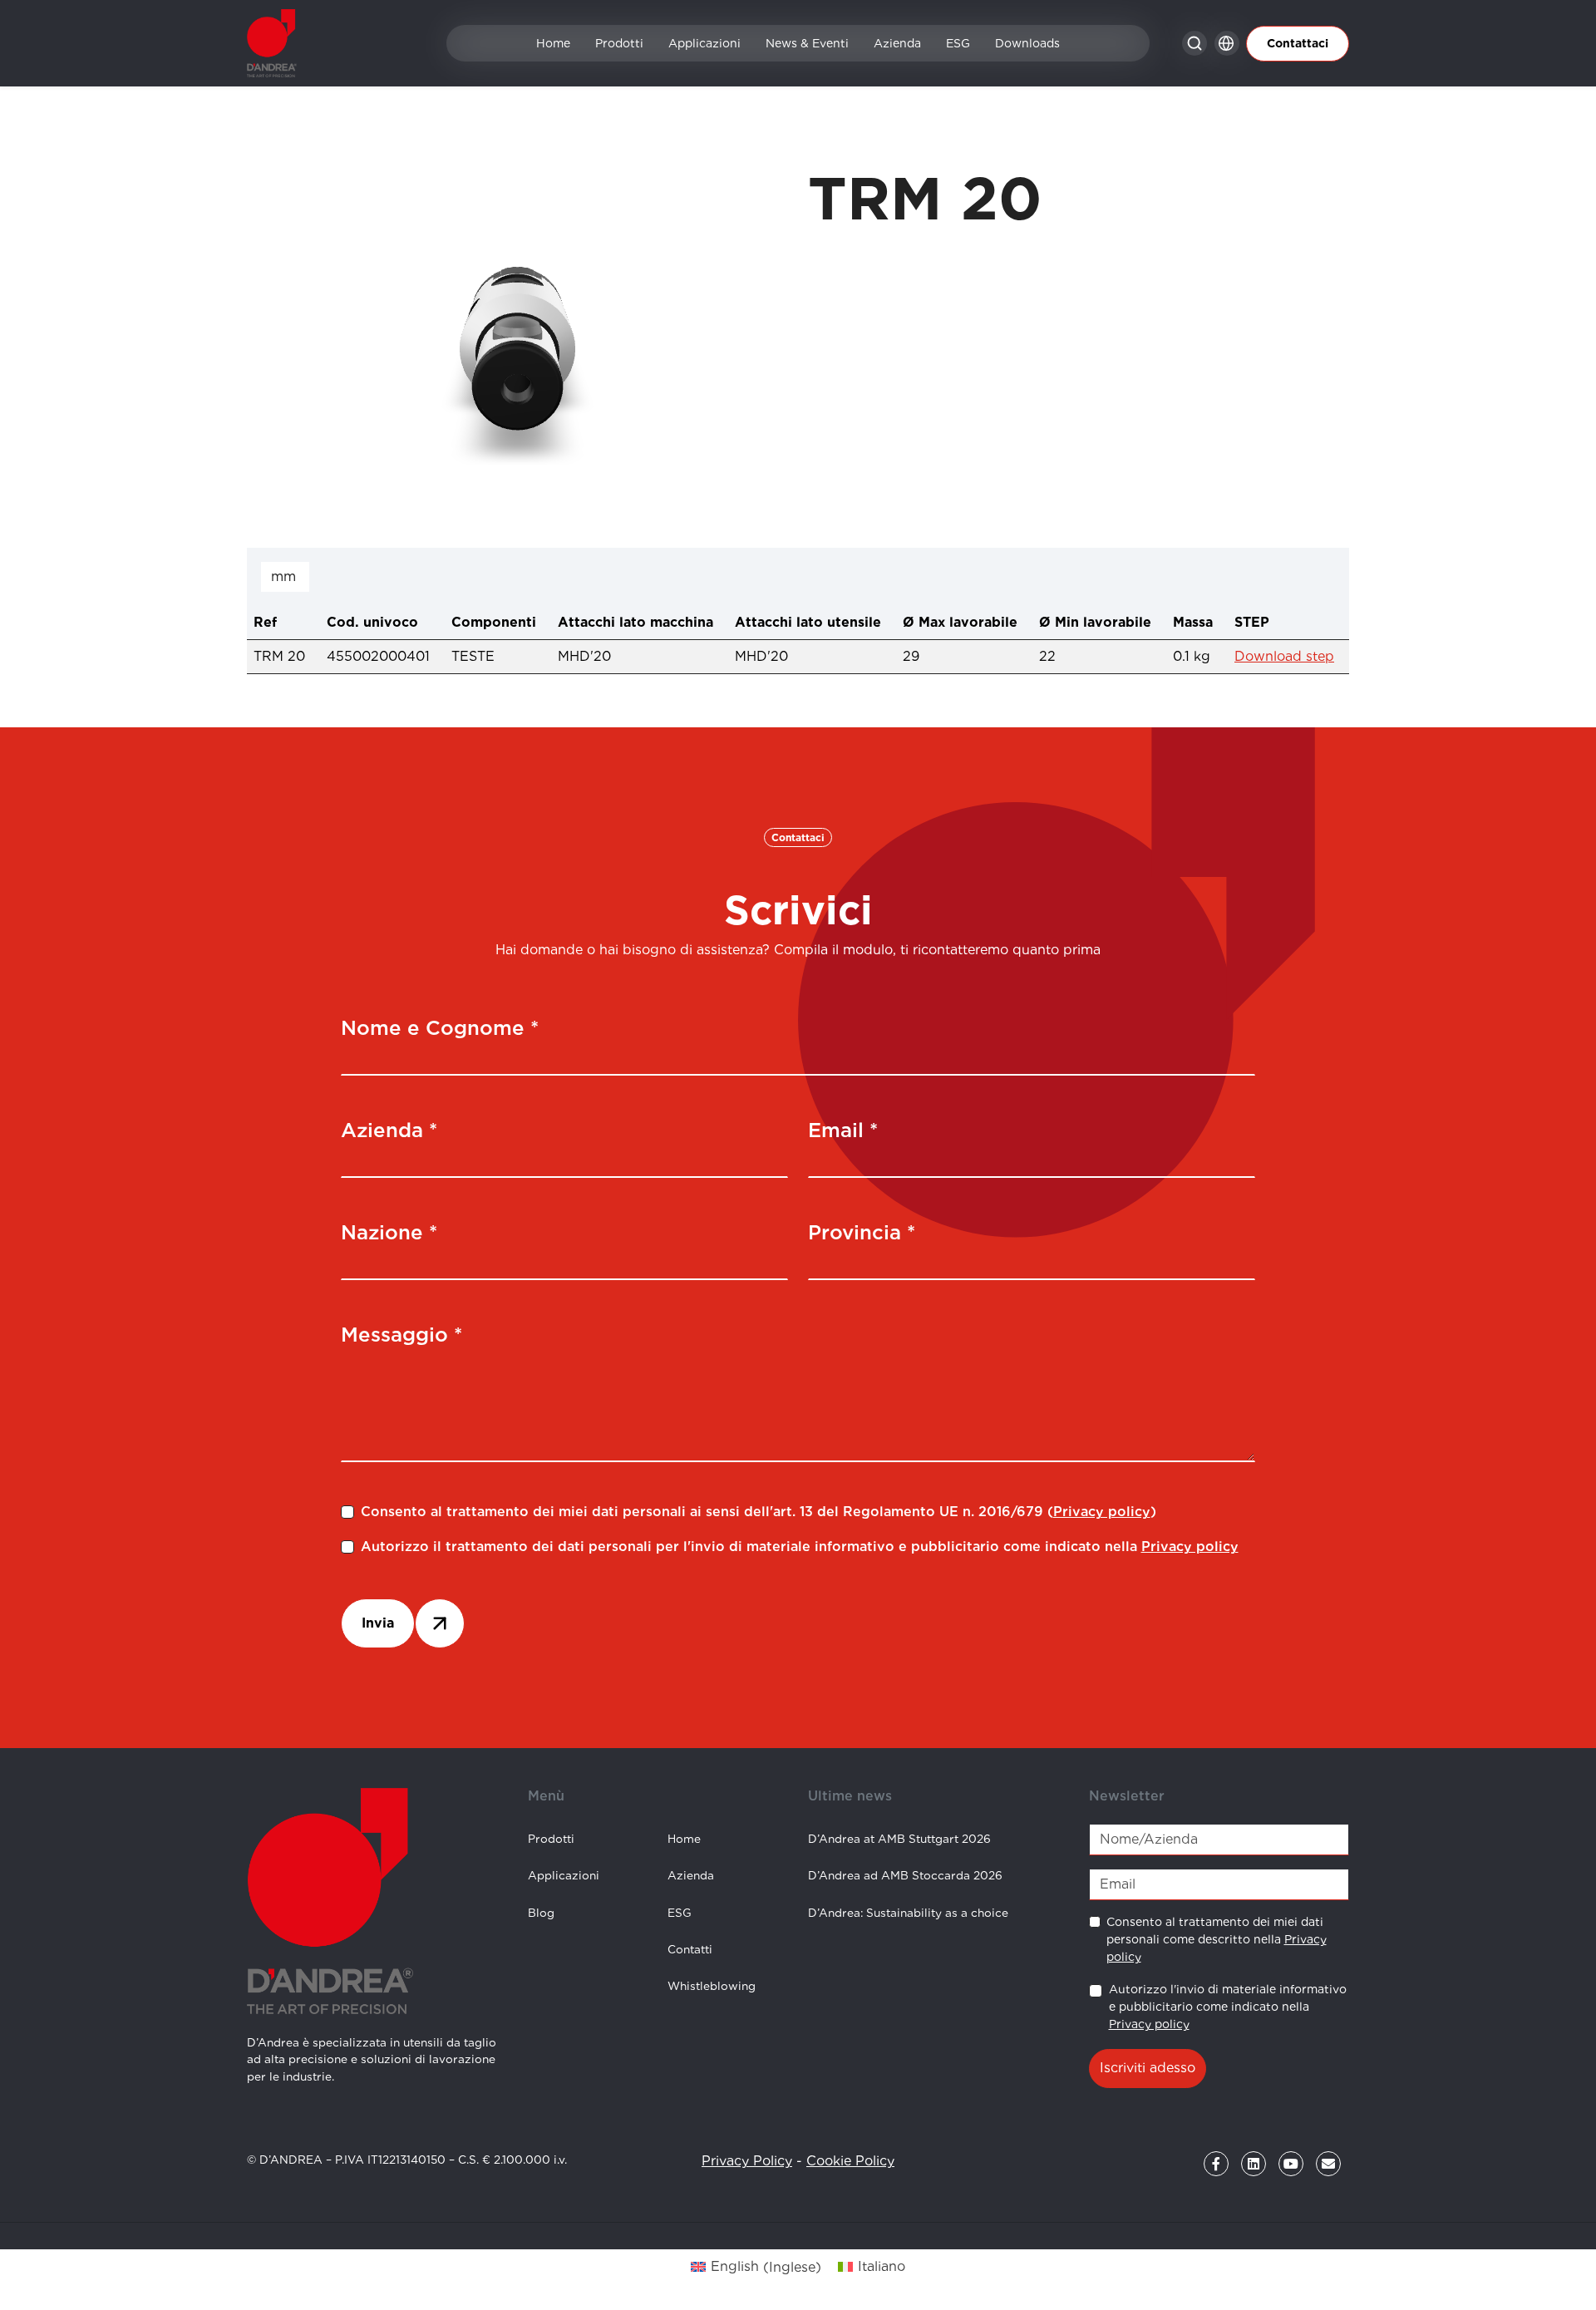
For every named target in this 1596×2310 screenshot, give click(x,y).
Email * (843, 1130)
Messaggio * (401, 1335)
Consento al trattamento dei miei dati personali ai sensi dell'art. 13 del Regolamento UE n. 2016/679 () (759, 1512)
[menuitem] (756, 2268)
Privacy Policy (747, 2161)
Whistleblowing (712, 1986)
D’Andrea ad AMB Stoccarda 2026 (905, 1875)
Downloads (1027, 43)
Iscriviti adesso (1148, 2068)
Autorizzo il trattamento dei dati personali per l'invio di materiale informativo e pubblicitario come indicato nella (800, 1547)
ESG (958, 43)
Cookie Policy (850, 2161)
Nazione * (389, 1232)
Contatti (690, 1949)
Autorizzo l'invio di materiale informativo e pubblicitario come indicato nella (1228, 2007)
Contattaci (1298, 43)
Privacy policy (1102, 1512)
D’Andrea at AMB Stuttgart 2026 (899, 1839)
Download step (1284, 656)
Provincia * (862, 1232)
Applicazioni (704, 43)
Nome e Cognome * (440, 1028)
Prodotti (619, 43)
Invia (378, 1623)
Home (553, 43)
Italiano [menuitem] (882, 2266)
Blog (541, 1913)
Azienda (897, 43)
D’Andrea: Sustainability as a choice (908, 1913)
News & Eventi (807, 43)
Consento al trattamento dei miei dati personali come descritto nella (1217, 1939)
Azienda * (389, 1130)
